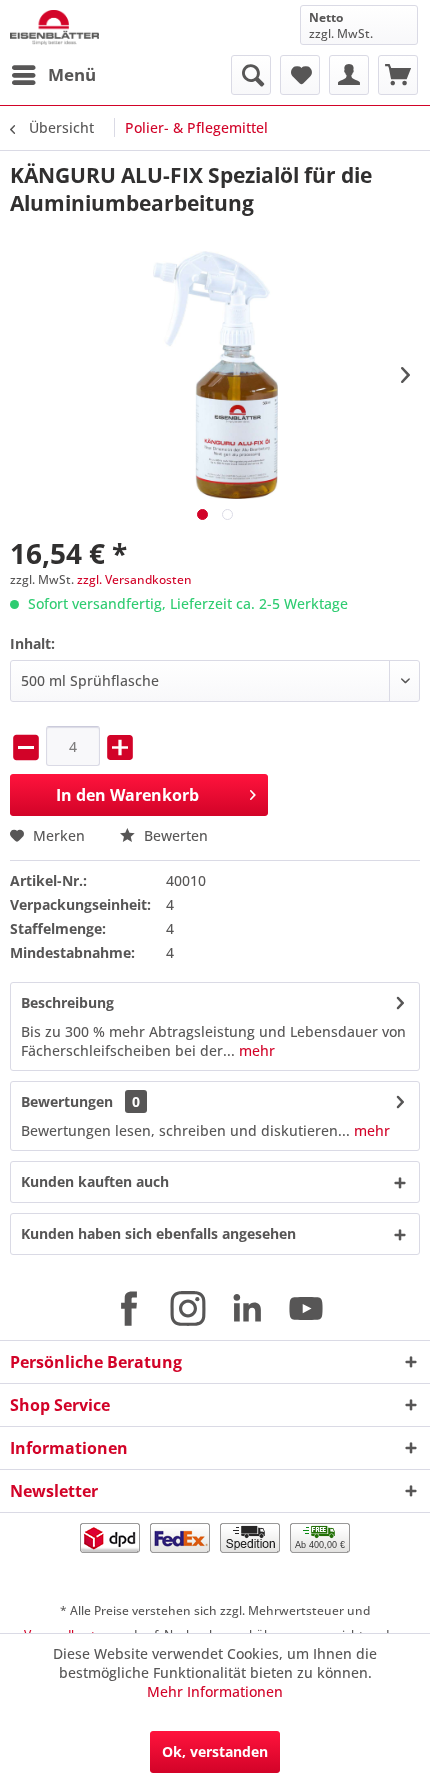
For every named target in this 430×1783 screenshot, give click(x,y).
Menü (72, 74)
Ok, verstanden (215, 1751)
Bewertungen (67, 1101)
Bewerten (174, 835)
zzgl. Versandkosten (134, 579)
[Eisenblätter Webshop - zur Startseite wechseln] (54, 27)
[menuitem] (53, 75)
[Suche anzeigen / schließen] (251, 75)
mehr (255, 1050)
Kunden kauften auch (95, 1181)
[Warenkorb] (398, 75)
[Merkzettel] (300, 75)
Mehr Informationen (215, 1691)
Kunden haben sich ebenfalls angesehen (158, 1233)
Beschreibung (67, 1002)
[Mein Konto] (349, 75)
